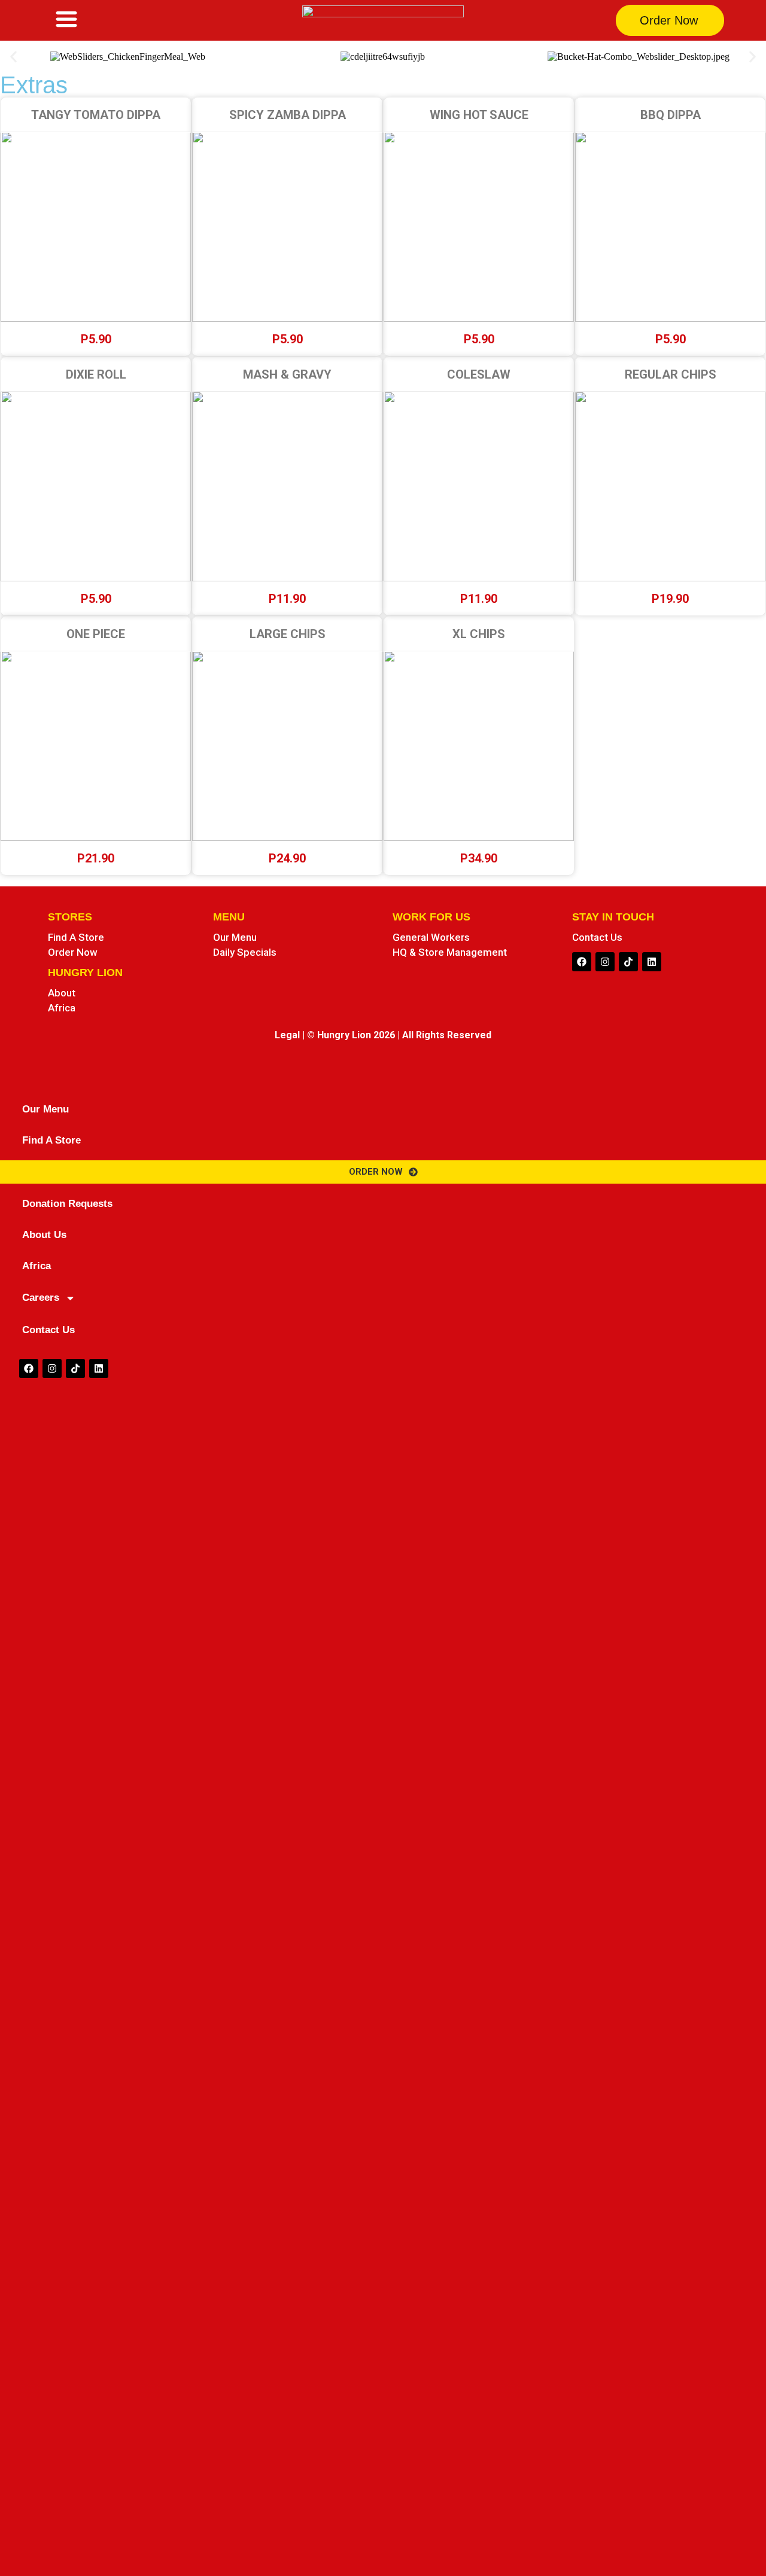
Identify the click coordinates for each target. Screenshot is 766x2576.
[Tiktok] (628, 962)
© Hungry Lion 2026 (351, 1035)
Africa (37, 1266)
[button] (13, 57)
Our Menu (45, 1109)
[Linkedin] (652, 962)
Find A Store (51, 1140)
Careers (41, 1298)
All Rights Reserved (447, 1035)
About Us (44, 1235)
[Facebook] (582, 962)
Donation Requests (67, 1204)
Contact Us (48, 1330)
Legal (287, 1035)
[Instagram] (605, 962)
